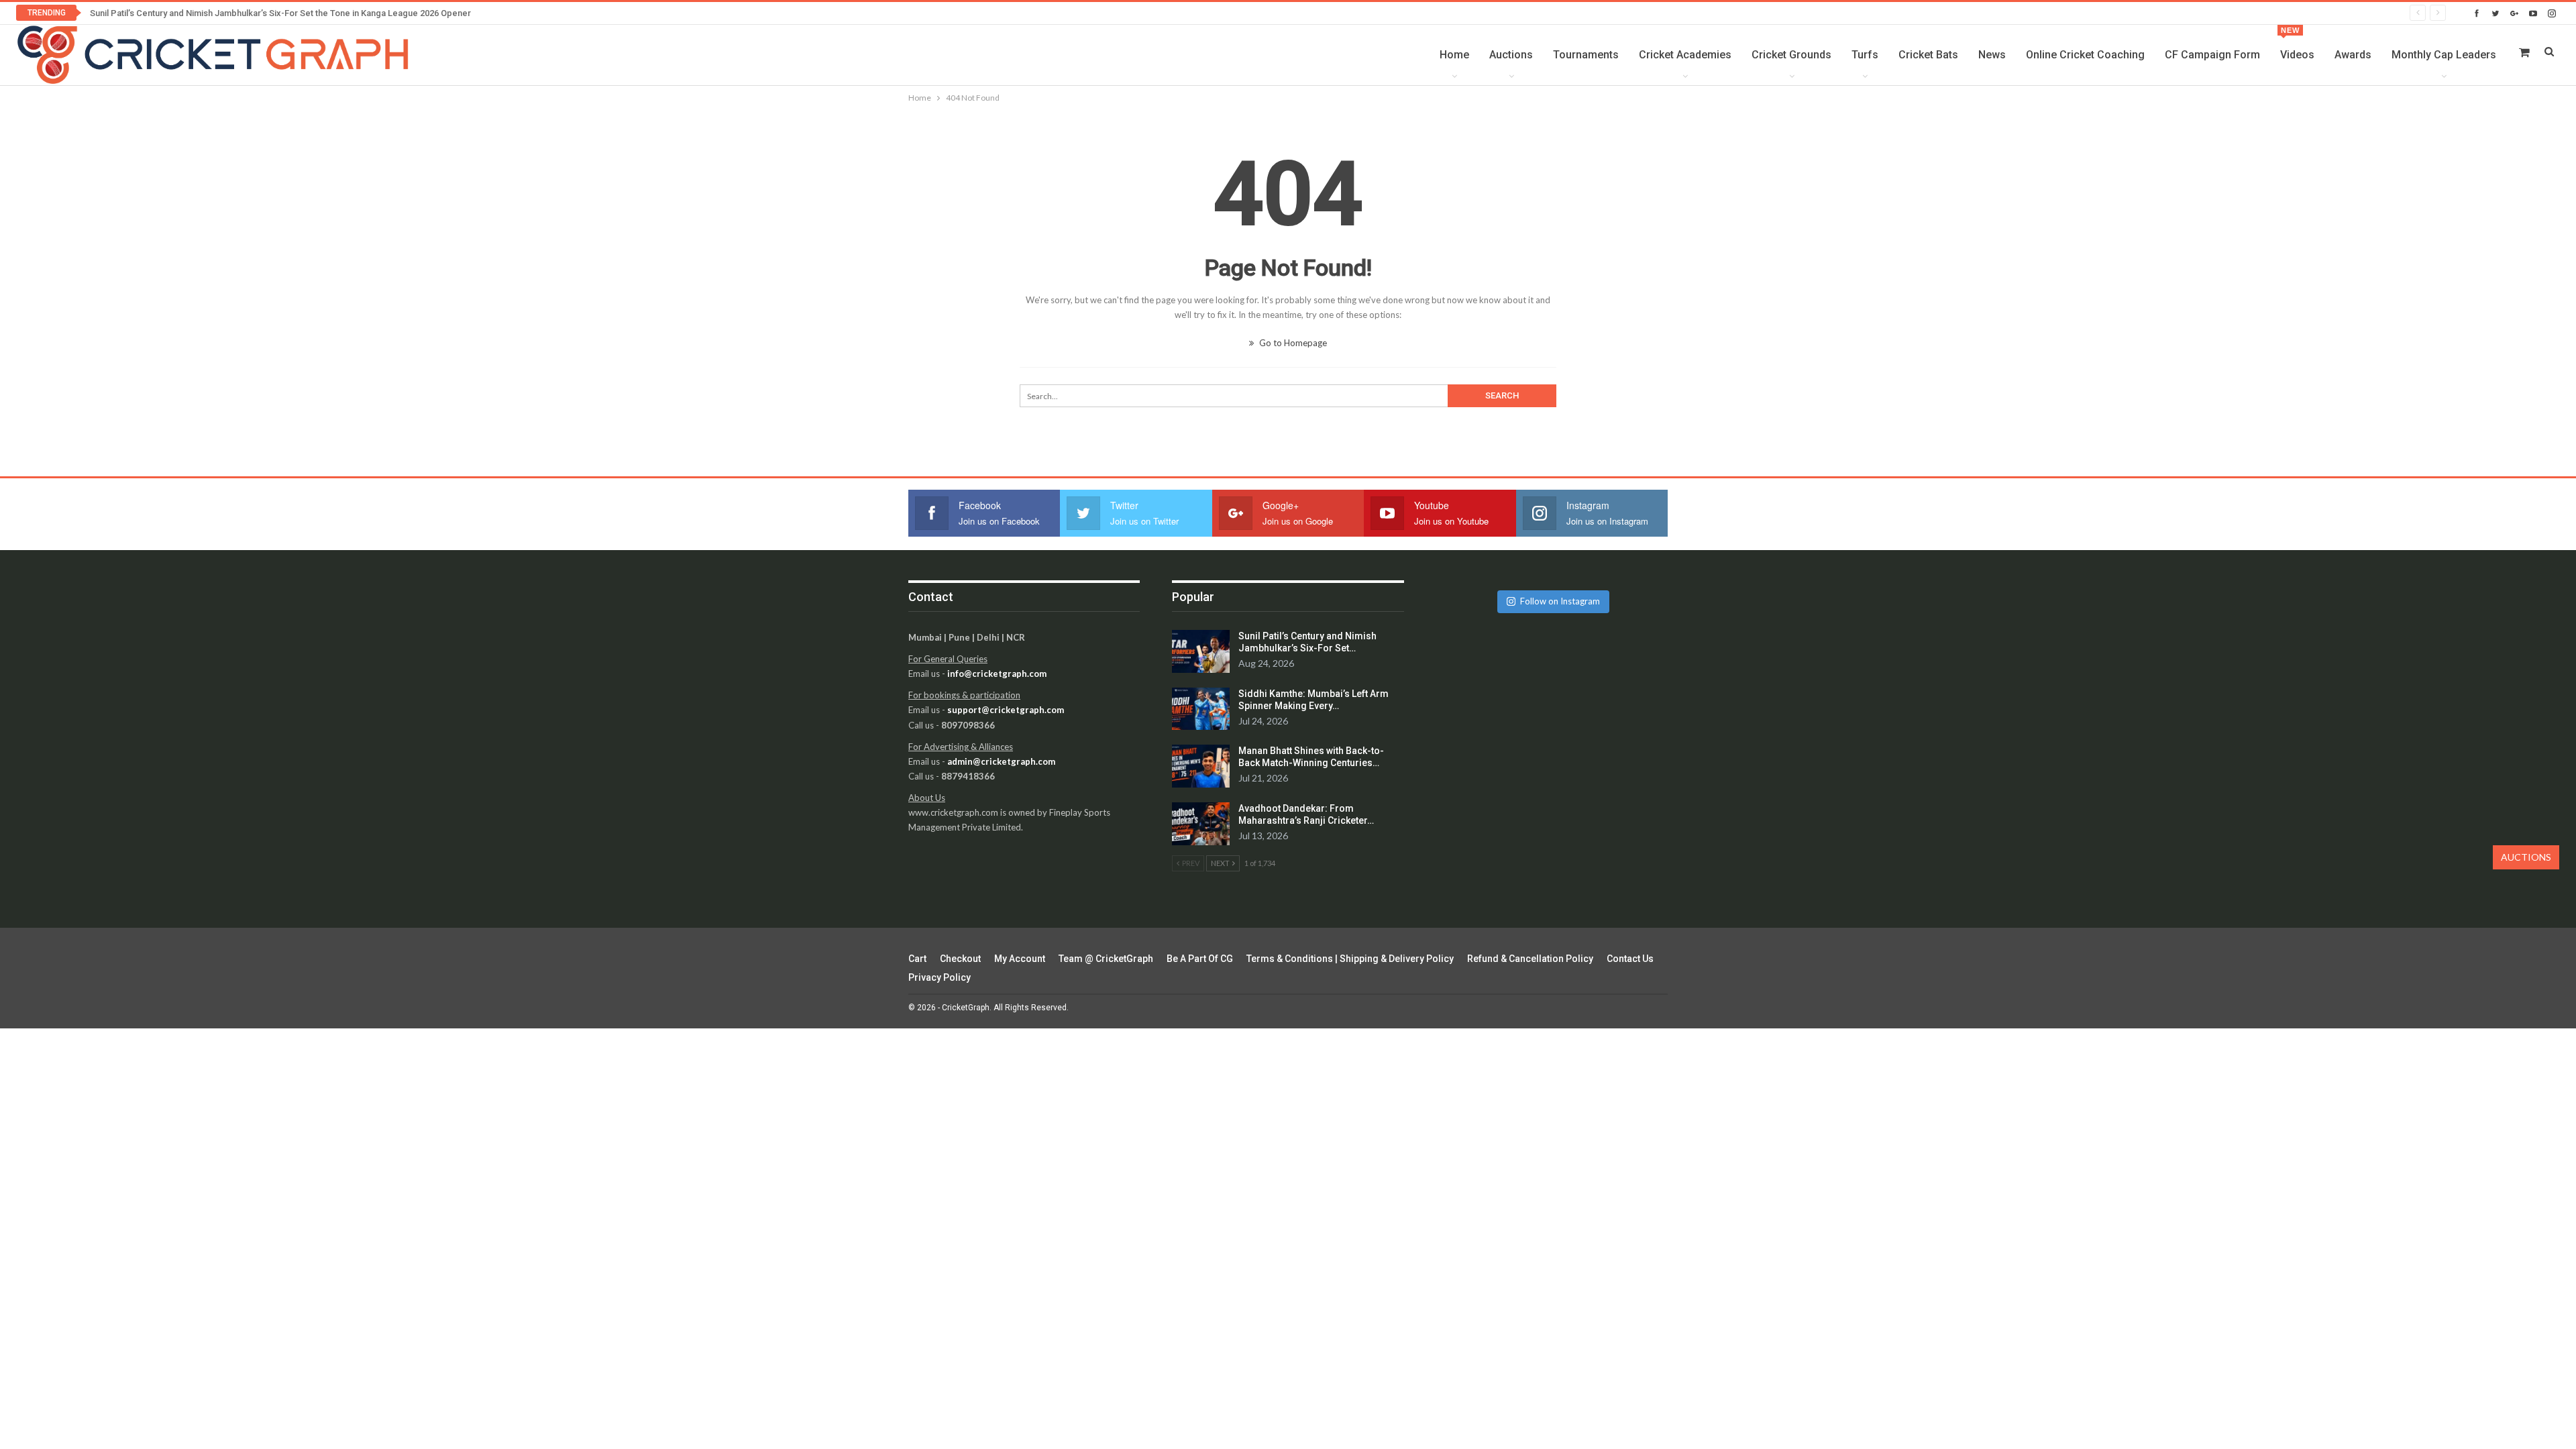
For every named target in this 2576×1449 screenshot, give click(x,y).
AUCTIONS (2526, 857)
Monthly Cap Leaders (2444, 55)
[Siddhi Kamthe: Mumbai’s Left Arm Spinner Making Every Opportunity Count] (1201, 709)
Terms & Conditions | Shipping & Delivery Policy (1350, 959)
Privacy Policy (940, 977)
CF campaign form (2212, 55)
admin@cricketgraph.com (1001, 761)
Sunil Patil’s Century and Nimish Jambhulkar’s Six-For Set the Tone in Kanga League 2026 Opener (280, 13)
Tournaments (1586, 55)
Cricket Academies (1685, 55)
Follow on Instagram (1560, 601)
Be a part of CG (1200, 959)
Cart (917, 959)
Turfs (1865, 55)
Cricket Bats (1928, 55)
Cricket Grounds (1791, 55)
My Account (1020, 959)
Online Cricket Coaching (2085, 55)
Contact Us (1630, 959)
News (1992, 55)
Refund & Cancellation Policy (1530, 959)
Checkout (960, 959)
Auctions (1511, 55)
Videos (2297, 44)
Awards (2353, 55)
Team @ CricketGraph (1106, 959)
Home (1454, 55)
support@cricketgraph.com (1006, 710)
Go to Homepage (1292, 343)
